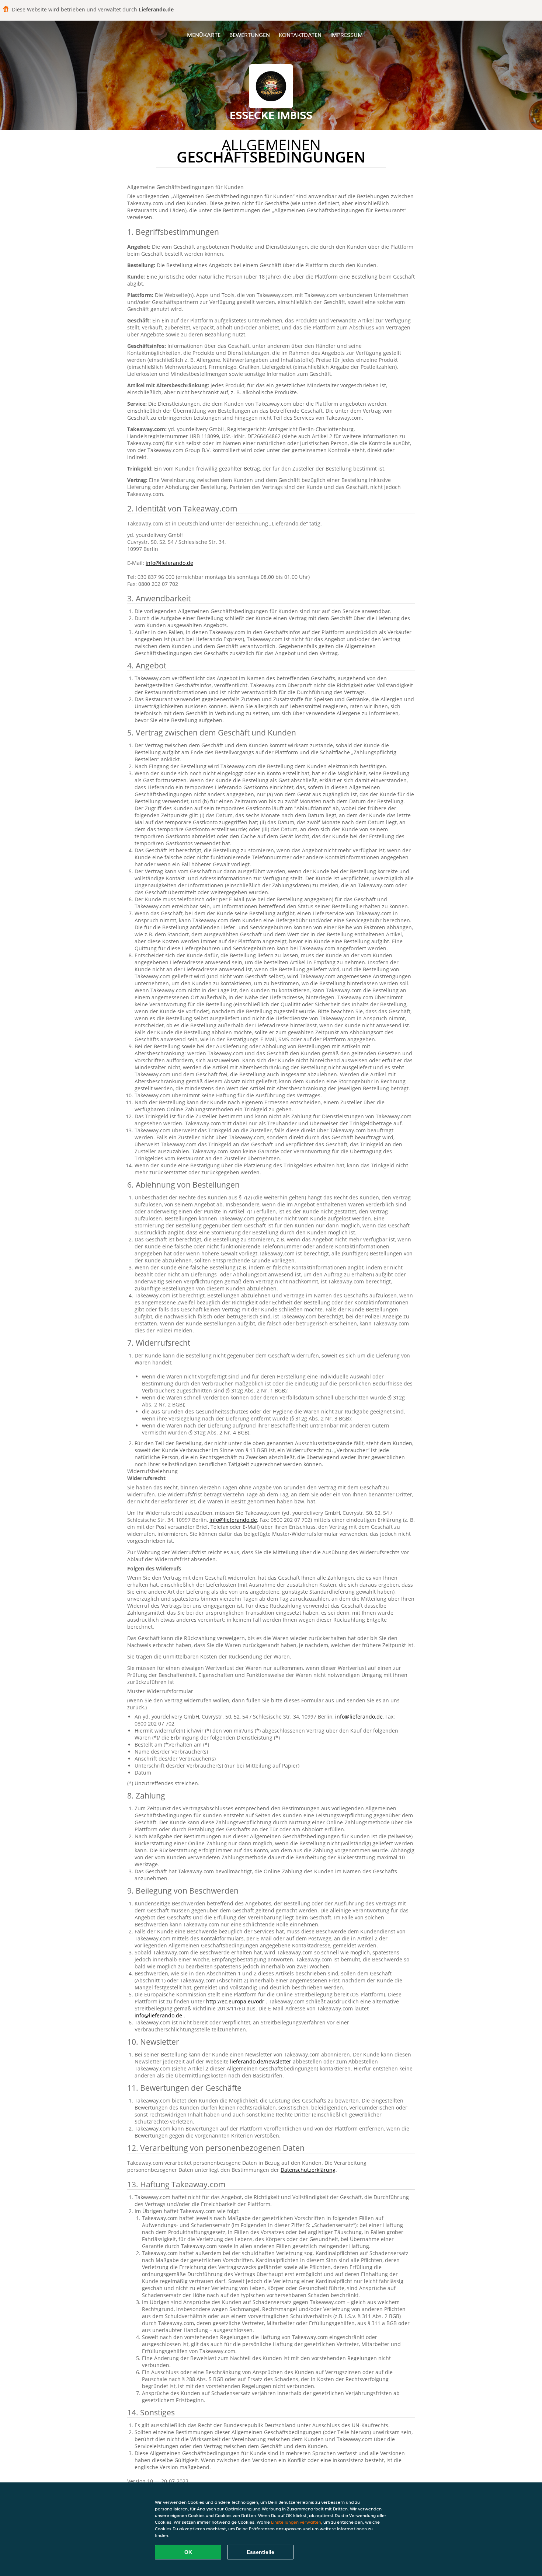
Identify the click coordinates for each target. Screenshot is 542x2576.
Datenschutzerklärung (308, 2170)
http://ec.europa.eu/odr (236, 2001)
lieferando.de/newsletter (261, 2061)
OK (188, 2552)
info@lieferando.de (169, 563)
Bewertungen (250, 35)
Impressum (347, 35)
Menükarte (204, 35)
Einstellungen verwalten (296, 2522)
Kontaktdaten (300, 35)
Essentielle (260, 2552)
